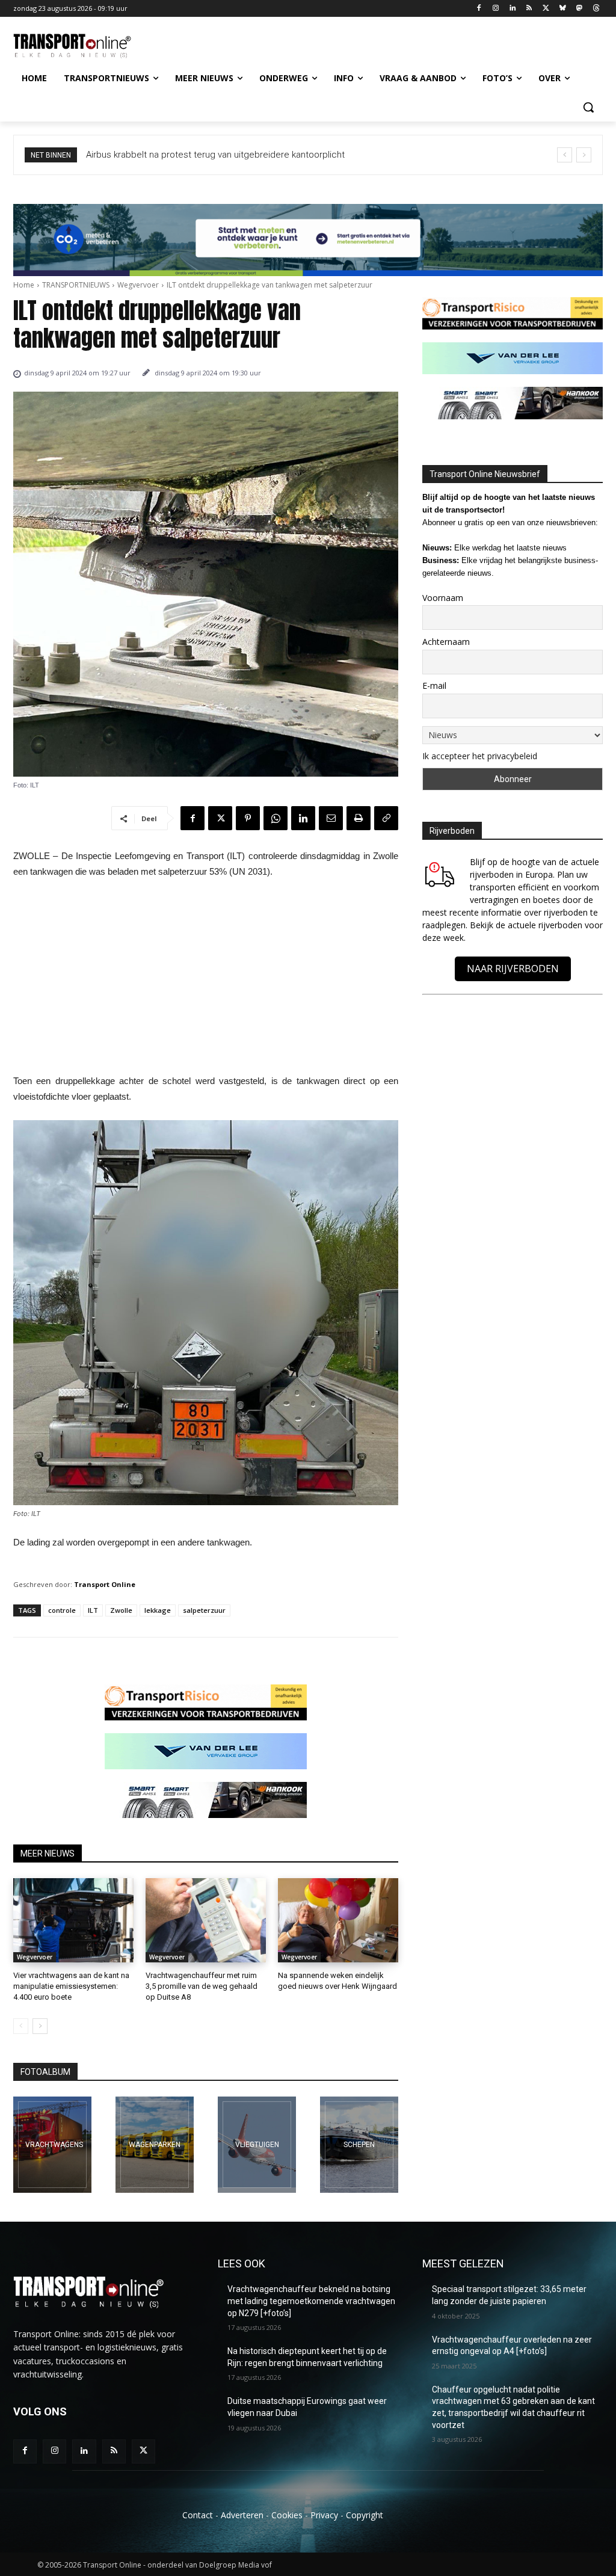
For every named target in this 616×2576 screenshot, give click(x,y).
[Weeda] (52, 2145)
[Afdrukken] (359, 818)
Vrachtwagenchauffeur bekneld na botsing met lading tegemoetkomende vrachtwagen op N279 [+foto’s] (311, 2301)
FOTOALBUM (45, 2072)
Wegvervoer (138, 285)
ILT (93, 1610)
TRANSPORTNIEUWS (76, 285)
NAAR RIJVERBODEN (513, 969)
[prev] (565, 155)
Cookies (287, 2515)
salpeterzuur (204, 1610)
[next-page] (40, 2026)
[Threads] (596, 9)
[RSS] (529, 9)
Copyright (365, 2515)
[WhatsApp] (276, 818)
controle (62, 1610)
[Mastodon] (579, 9)
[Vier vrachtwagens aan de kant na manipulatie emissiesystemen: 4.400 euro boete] (73, 1920)
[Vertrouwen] (359, 2145)
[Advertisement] (206, 980)
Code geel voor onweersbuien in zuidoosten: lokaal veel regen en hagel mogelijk (255, 155)
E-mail (434, 686)
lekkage (158, 1610)
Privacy (324, 2515)
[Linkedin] (512, 9)
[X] (546, 9)
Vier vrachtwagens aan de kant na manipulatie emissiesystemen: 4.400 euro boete (71, 1986)
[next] (584, 155)
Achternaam (446, 642)
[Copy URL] (386, 818)
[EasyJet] (257, 2145)
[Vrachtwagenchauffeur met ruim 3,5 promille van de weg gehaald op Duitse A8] (206, 1920)
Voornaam (443, 598)
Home (24, 285)
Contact (198, 2515)
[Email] (331, 818)
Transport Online (105, 1584)
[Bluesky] (563, 9)
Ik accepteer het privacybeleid (480, 756)
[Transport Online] (84, 46)
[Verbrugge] (155, 2145)
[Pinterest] (248, 818)
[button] (588, 107)
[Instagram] (495, 9)
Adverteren (242, 2515)
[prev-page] (21, 2026)
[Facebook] (479, 9)
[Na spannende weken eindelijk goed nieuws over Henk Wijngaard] (338, 1920)
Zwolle (121, 1610)
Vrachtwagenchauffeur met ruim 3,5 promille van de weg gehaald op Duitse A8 (202, 1986)
